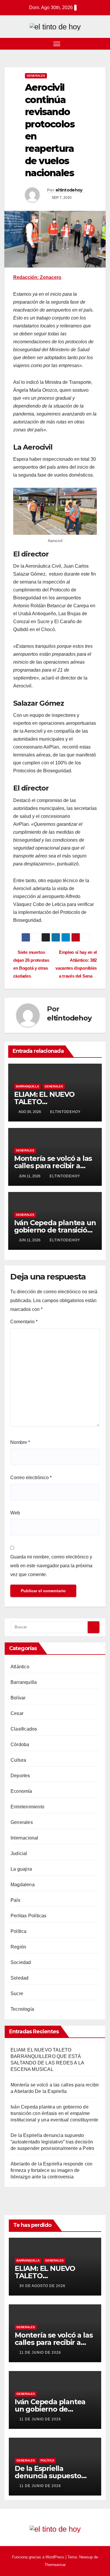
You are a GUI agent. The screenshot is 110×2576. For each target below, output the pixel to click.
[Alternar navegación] (57, 44)
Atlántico (20, 1667)
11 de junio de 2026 (40, 2353)
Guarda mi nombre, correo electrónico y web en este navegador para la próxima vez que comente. (51, 1566)
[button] (102, 44)
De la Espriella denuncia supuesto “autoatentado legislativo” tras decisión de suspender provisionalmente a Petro (52, 2142)
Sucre (17, 1994)
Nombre (20, 1442)
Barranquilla (27, 1086)
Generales (36, 76)
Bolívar (18, 1698)
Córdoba (20, 1744)
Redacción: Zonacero (37, 277)
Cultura (18, 1760)
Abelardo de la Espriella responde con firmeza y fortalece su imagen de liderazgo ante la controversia (51, 2170)
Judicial (19, 1853)
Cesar (17, 1713)
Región (18, 1947)
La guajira (21, 1869)
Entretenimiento (27, 1807)
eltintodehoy (69, 190)
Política (19, 1931)
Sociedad (21, 1962)
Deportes (20, 1776)
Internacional (24, 1838)
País (15, 1900)
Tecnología (22, 2009)
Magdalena (23, 1885)
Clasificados (24, 1729)
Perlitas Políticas (29, 1916)
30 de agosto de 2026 (42, 2286)
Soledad (20, 1978)
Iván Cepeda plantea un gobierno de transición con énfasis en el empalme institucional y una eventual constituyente (54, 2113)
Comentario (24, 1322)
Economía (21, 1791)
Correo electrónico (31, 1478)
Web (15, 1513)
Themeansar (55, 2565)
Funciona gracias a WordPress (39, 2557)
